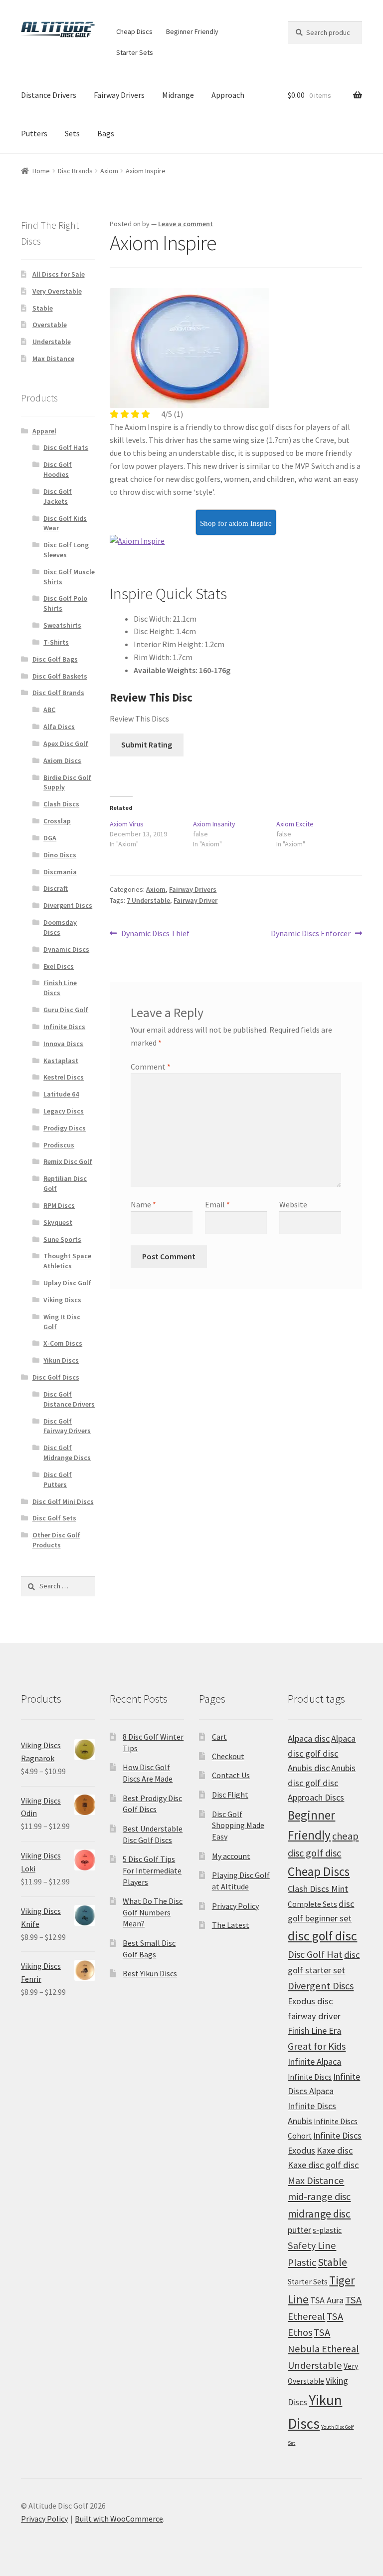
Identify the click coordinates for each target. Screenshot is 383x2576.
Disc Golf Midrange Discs (67, 1453)
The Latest (231, 1925)
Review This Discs (139, 719)
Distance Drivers (49, 95)
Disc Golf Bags (55, 659)
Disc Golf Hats (66, 447)
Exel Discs (59, 966)
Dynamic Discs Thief (155, 934)
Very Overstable (57, 291)
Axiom (109, 171)
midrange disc (319, 2214)
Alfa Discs (59, 727)
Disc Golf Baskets (60, 676)
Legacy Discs (64, 1111)
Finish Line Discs (60, 988)
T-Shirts (56, 642)
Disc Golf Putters (58, 1479)
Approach (228, 95)
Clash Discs (61, 804)
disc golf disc (322, 1936)
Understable (52, 342)
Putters (34, 133)
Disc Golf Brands (58, 693)
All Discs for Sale (59, 274)
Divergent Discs (68, 905)
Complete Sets (312, 1904)
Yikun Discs (61, 1360)
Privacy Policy (235, 1906)
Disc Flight (230, 1795)
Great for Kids (317, 2046)
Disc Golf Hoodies (58, 469)
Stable (43, 308)
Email (217, 1204)
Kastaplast (61, 1061)
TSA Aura (327, 2300)
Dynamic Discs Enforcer (311, 934)
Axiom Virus (127, 824)
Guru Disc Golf (66, 1010)
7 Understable (148, 900)
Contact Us (231, 1775)
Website (293, 1204)
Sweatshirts (62, 625)
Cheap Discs (134, 31)
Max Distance (53, 359)
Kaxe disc (335, 2150)
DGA (50, 838)
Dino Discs (60, 855)
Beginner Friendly (192, 31)
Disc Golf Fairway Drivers (67, 1426)
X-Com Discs (63, 1343)
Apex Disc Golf (66, 743)
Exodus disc (310, 2001)
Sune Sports (62, 1239)
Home (41, 171)
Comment (151, 1067)
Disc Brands (75, 171)
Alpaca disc (309, 1738)
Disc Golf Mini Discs (63, 1501)
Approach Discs (316, 1797)
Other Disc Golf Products (56, 1540)
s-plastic (327, 2230)
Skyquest (58, 1222)
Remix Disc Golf (68, 1161)
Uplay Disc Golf (67, 1283)
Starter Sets (135, 52)
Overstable (50, 325)
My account (231, 1856)
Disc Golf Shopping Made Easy (238, 1825)
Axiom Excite (295, 824)
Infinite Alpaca (314, 2061)
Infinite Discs (64, 1027)
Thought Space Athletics (67, 1261)
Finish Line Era (314, 2030)
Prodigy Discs (65, 1128)
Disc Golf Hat (315, 1954)
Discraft (56, 888)
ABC (49, 710)
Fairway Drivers (119, 95)
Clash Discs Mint (318, 1889)
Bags (106, 133)
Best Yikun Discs (150, 1973)
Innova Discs (63, 1044)
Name (143, 1204)
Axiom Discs (62, 760)
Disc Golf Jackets (58, 496)
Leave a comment (186, 224)
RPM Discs (59, 1205)
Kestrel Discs (64, 1077)
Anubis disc (309, 1768)
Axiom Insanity (214, 824)
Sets (72, 133)
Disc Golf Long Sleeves (66, 550)
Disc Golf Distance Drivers (69, 1399)
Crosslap (57, 821)
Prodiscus (59, 1145)
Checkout (228, 1756)
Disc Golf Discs (56, 1377)
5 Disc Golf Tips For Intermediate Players (152, 1870)
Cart (219, 1737)
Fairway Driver (195, 900)
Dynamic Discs (66, 949)
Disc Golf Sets (54, 1518)
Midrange (178, 95)
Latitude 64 (61, 1094)
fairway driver (314, 2016)
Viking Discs (62, 1300)
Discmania (60, 872)
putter (299, 2230)
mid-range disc (319, 2197)
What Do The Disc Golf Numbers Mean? (153, 1912)
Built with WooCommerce (119, 2519)
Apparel (44, 431)
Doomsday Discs (60, 927)
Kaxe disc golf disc (323, 2165)
